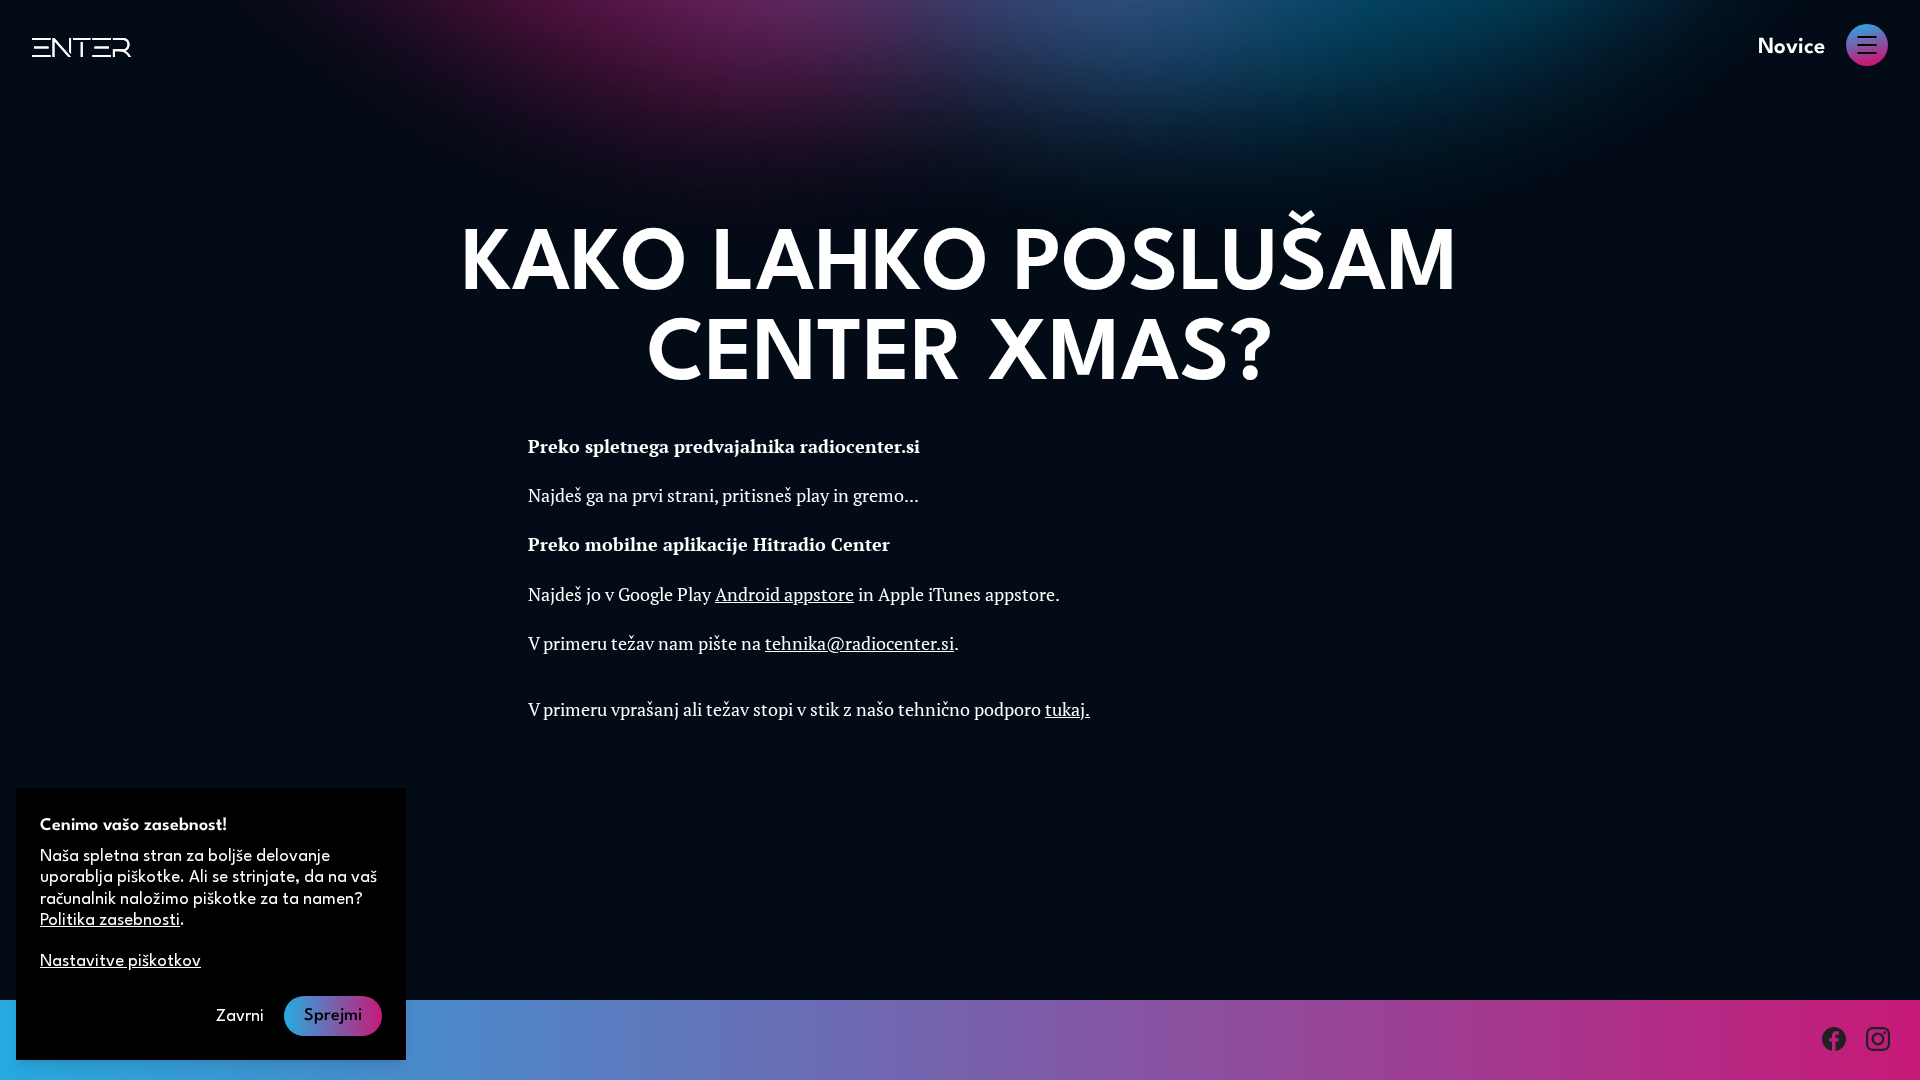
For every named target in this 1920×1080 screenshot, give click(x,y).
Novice (1791, 47)
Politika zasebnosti (110, 920)
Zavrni (240, 1016)
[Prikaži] (1867, 45)
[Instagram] (1878, 1039)
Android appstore (784, 594)
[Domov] (81, 47)
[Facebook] (1834, 1039)
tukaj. (1067, 709)
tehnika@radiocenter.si (859, 643)
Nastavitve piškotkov (120, 961)
